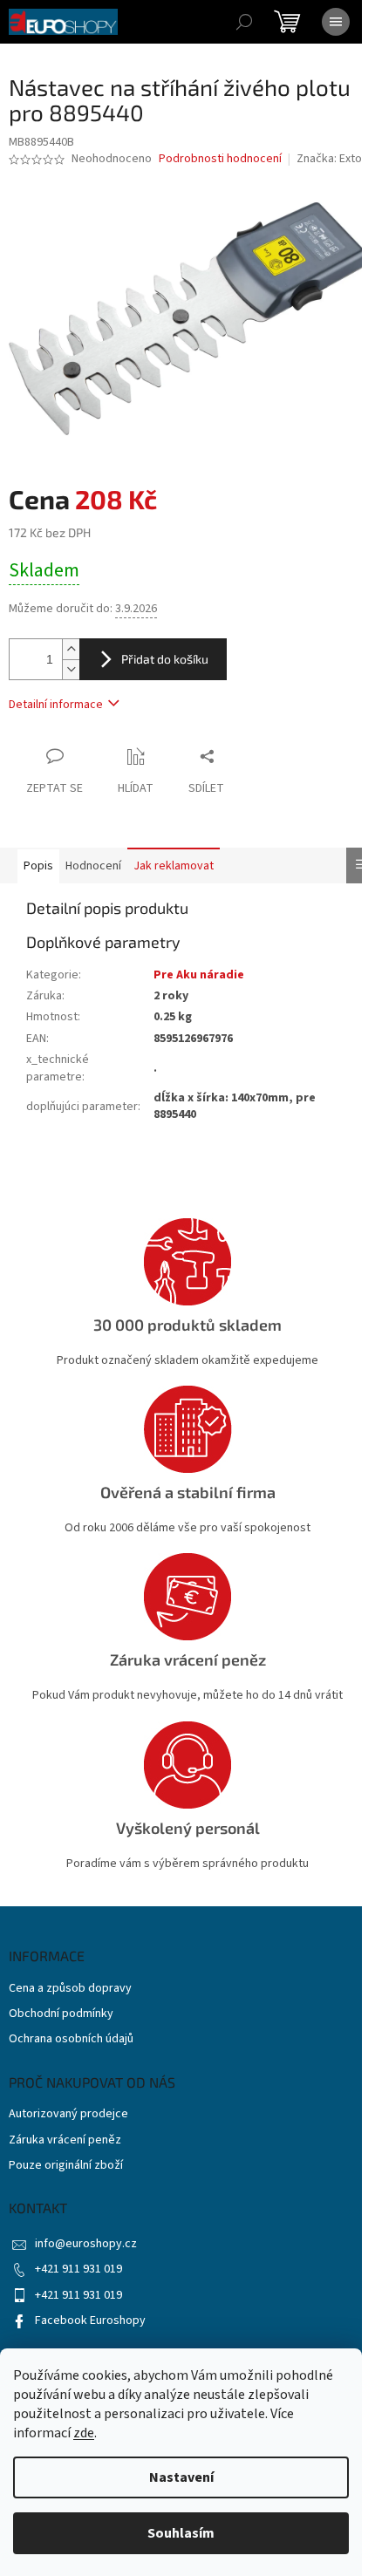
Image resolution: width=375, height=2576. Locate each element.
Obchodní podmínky (61, 2014)
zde (84, 2433)
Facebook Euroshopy (90, 2320)
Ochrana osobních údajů (71, 2039)
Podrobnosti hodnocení (220, 159)
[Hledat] (244, 22)
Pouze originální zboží (66, 2166)
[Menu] (336, 22)
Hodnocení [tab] (93, 866)
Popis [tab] (38, 866)
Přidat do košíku (165, 659)
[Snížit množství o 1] (71, 669)
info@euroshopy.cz (86, 2244)
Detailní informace (56, 705)
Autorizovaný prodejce (68, 2114)
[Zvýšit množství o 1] (71, 649)
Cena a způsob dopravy (70, 1989)
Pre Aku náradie (199, 975)
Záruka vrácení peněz (65, 2140)
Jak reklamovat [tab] (174, 866)
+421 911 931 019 (78, 2269)
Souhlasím (181, 2533)
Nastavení (181, 2477)
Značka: (331, 159)
